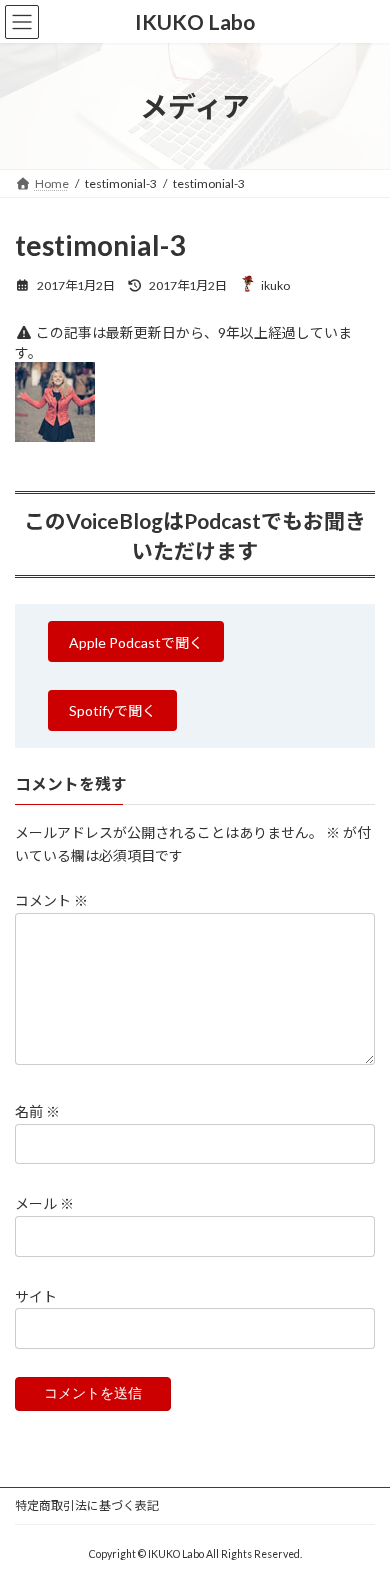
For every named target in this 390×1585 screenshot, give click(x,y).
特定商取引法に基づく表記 (87, 1505)
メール (44, 1203)
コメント (51, 900)
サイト (36, 1295)
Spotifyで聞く (112, 710)
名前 (37, 1111)
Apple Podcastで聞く (136, 642)
